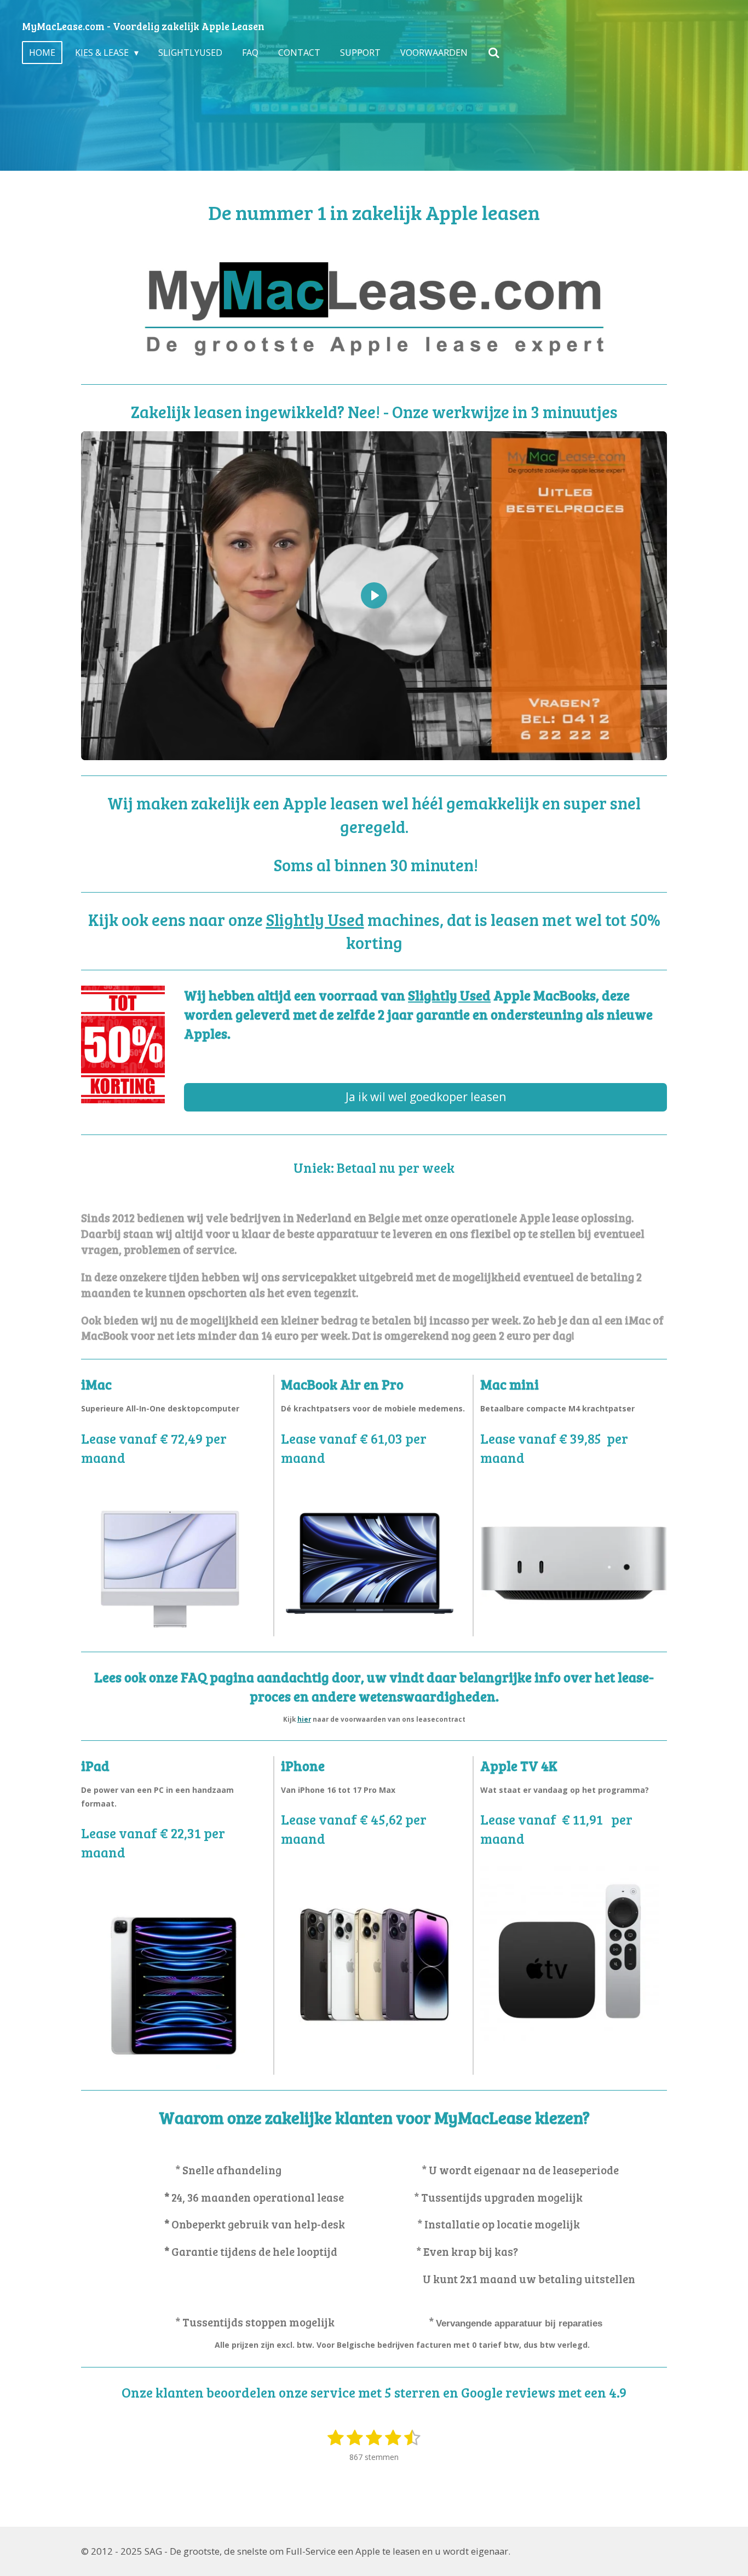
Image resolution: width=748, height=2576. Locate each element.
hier (304, 1719)
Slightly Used (315, 919)
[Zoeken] (493, 53)
